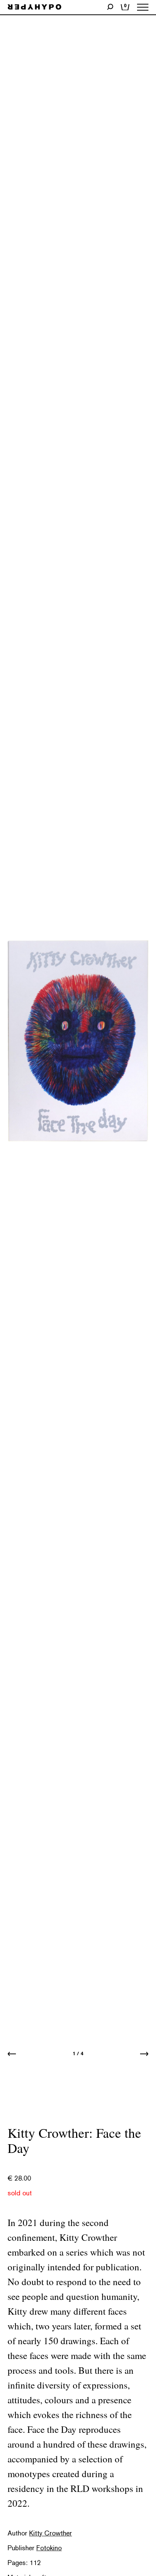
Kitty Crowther (51, 2533)
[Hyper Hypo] (34, 7)
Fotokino (49, 2548)
